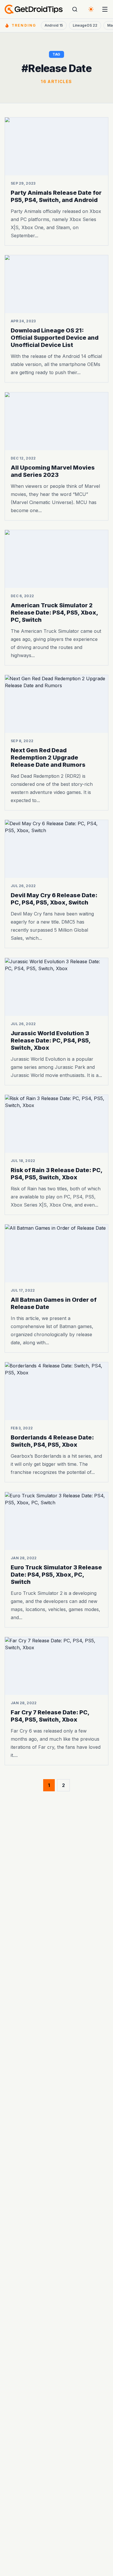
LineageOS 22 (85, 25)
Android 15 (54, 25)
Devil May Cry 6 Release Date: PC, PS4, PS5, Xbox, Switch (54, 899)
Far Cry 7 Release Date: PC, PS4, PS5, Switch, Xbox (50, 1716)
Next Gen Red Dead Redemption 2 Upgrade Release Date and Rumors (48, 757)
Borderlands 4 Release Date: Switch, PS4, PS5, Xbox (52, 1441)
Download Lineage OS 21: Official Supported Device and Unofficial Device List (55, 338)
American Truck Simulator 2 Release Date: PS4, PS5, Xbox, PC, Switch (54, 613)
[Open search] (75, 9)
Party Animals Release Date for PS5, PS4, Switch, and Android (56, 196)
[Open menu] (105, 9)
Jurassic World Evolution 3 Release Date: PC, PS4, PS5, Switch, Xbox (51, 1040)
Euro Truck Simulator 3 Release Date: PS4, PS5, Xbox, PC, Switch (56, 1575)
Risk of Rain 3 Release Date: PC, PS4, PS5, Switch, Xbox (57, 1174)
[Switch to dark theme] (91, 9)
